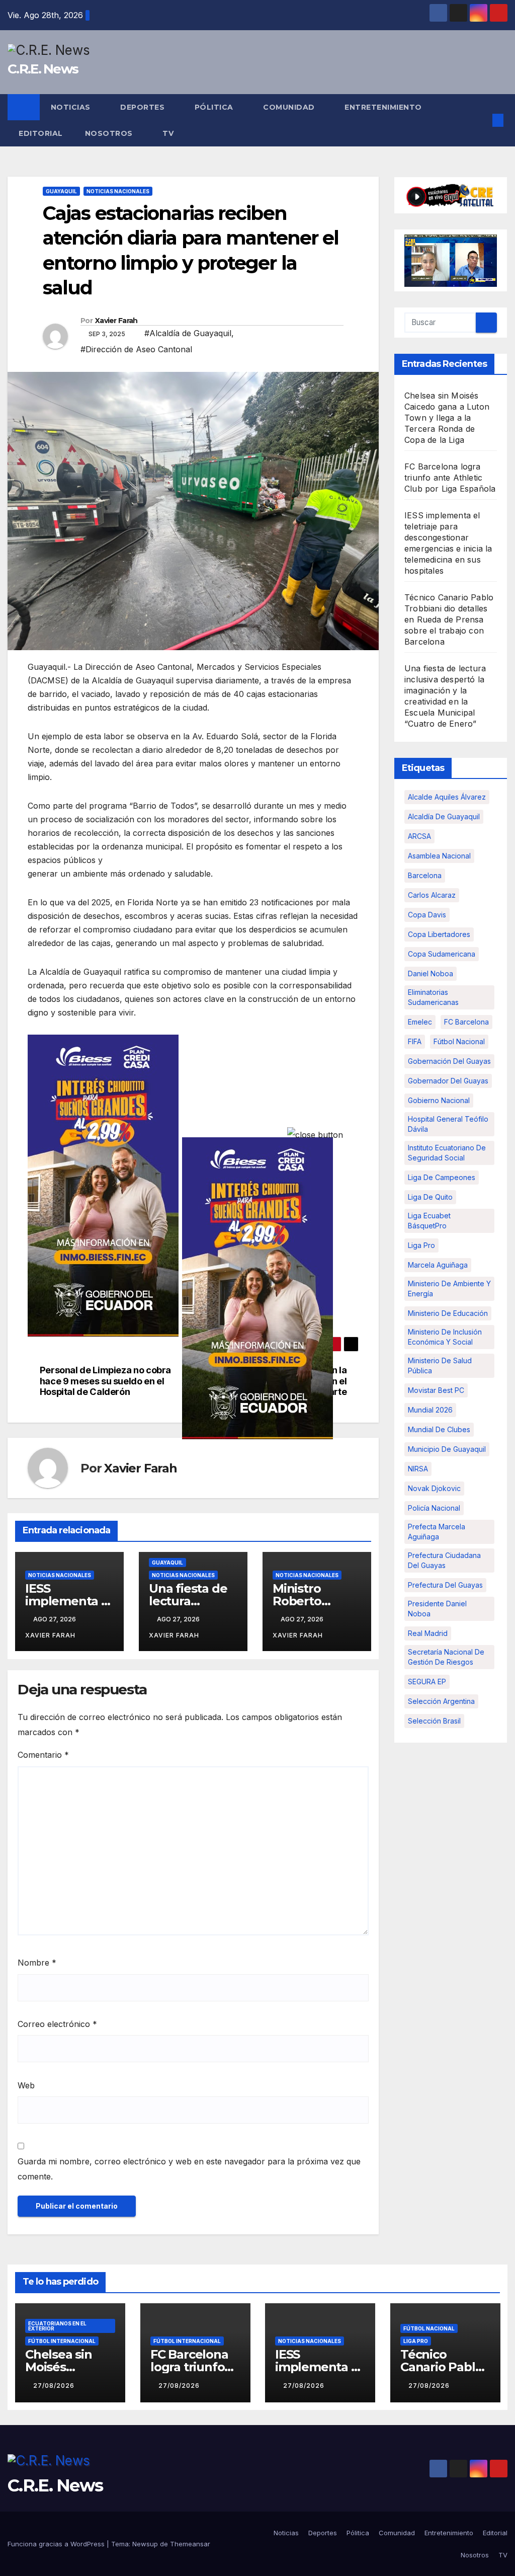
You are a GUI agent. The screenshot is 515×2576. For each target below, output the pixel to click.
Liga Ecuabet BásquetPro (429, 1221)
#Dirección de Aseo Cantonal (136, 349)
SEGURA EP (427, 1682)
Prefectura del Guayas (445, 1585)
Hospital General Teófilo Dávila (448, 1124)
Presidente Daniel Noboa (437, 1609)
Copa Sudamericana (442, 954)
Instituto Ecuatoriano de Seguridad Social (447, 1153)
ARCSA (419, 836)
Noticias (72, 107)
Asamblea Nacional (439, 856)
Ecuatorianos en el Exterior (57, 2326)
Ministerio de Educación (448, 1313)
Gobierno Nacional (439, 1100)
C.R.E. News (43, 69)
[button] (482, 120)
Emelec (420, 1022)
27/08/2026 (54, 2386)
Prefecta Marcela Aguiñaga (437, 1532)
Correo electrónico (57, 2024)
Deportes (144, 107)
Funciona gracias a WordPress (57, 2544)
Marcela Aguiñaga (438, 1265)
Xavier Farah (116, 321)
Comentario (43, 1755)
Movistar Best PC (436, 1390)
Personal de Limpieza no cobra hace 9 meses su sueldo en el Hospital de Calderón (105, 1381)
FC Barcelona (466, 1022)
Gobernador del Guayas (448, 1081)
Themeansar (190, 2544)
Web (26, 2085)
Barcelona (425, 875)
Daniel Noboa (431, 973)
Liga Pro (421, 1245)
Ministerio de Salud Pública (440, 1365)
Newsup (145, 2544)
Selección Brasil (434, 1721)
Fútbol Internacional (62, 2341)
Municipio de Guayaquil (447, 1449)
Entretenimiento (384, 107)
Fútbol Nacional (459, 1041)
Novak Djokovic (434, 1488)
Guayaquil (61, 191)
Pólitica (215, 107)
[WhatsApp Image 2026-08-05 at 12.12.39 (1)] (103, 1185)
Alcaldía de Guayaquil (444, 816)
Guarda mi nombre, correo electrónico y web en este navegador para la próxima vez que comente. (189, 2169)
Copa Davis (427, 915)
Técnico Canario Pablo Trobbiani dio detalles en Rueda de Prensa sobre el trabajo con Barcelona (449, 619)
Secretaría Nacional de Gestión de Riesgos (446, 1657)
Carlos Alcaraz (432, 895)
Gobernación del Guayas (449, 1061)
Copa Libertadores (439, 934)
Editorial (41, 133)
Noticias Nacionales (118, 191)
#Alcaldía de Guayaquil (188, 333)
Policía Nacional (434, 1508)
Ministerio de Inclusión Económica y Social (445, 1337)
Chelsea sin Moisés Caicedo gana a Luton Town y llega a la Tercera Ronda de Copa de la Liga (447, 418)
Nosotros (110, 133)
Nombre (37, 1963)
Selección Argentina (441, 1701)
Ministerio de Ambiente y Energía (449, 1289)
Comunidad (290, 107)
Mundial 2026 (430, 1410)
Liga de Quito (430, 1197)
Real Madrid (428, 1633)
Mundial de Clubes (439, 1429)
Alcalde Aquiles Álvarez (447, 797)
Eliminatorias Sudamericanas (433, 997)
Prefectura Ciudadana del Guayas (444, 1560)
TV (168, 133)
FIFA (415, 1041)
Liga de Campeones (442, 1177)
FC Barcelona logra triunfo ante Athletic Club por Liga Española (450, 478)
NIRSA (418, 1469)
